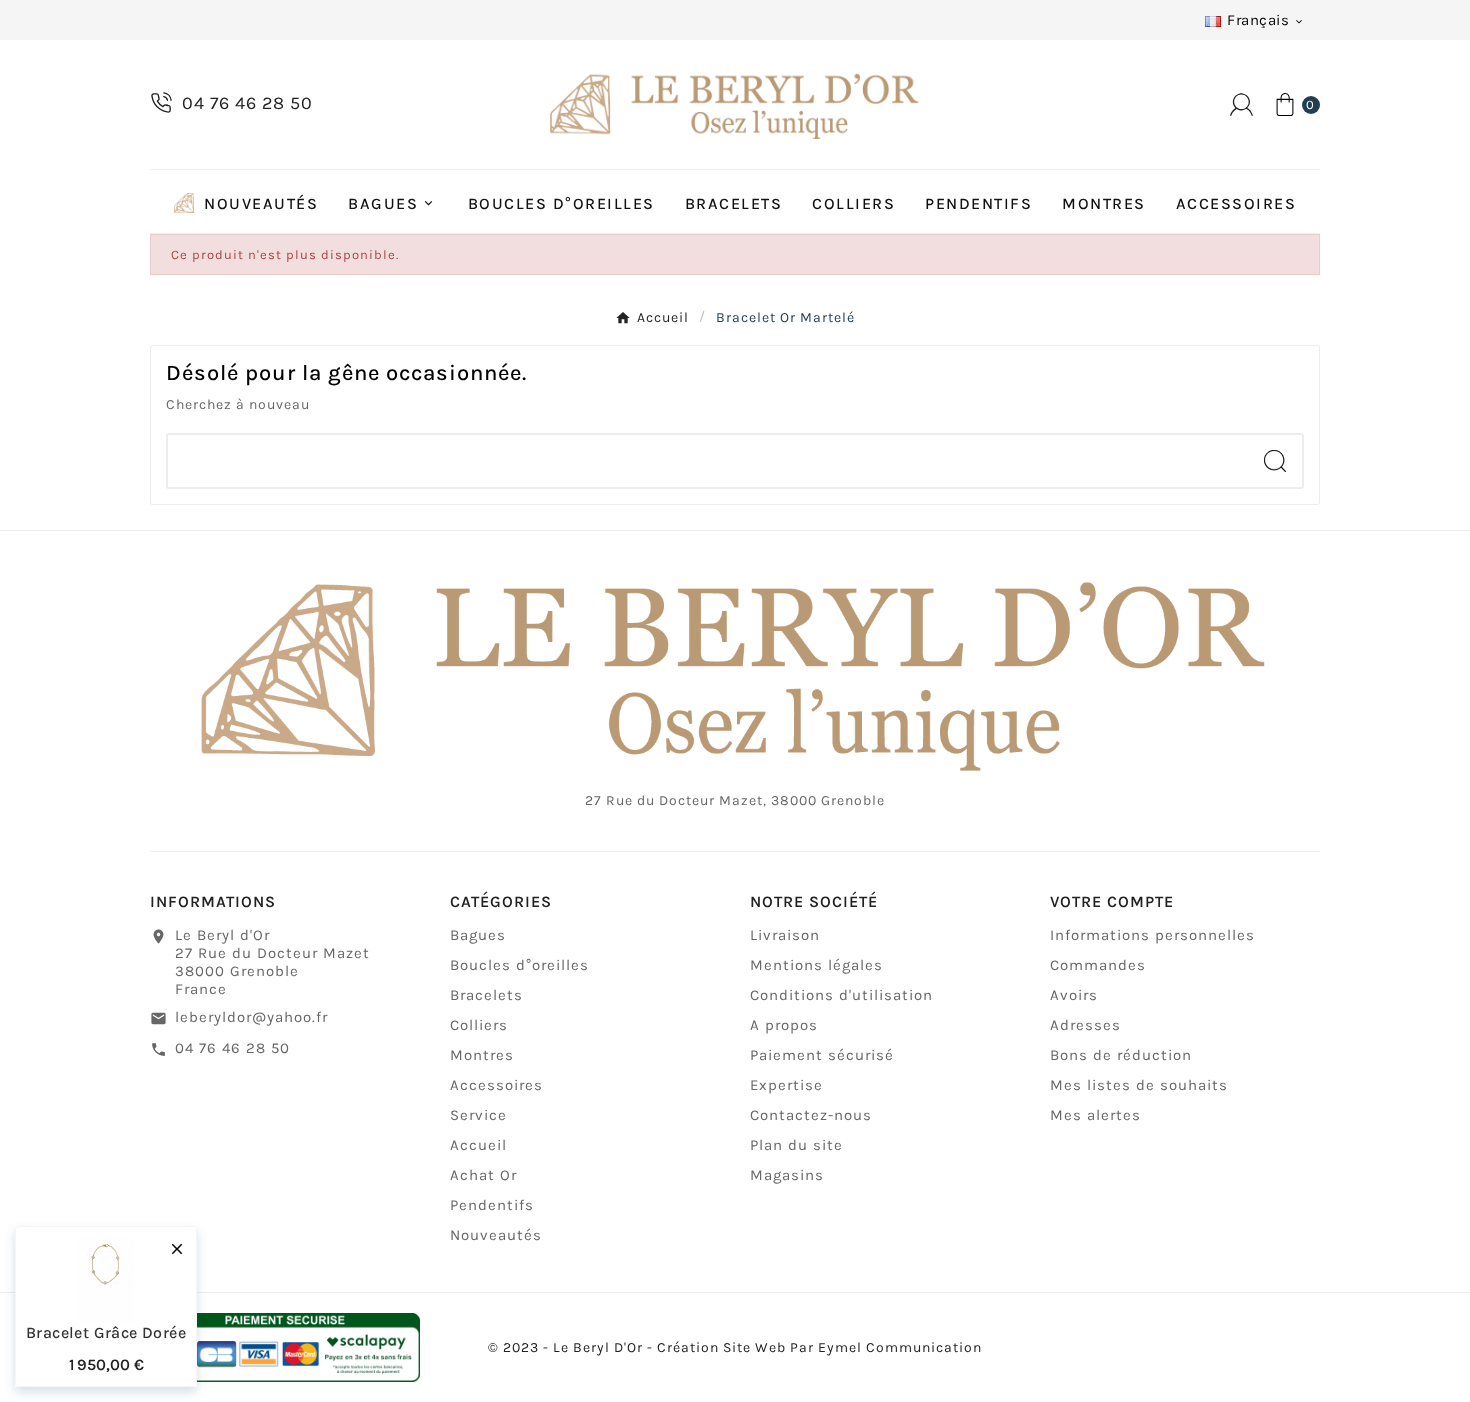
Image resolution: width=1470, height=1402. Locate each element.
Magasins (787, 1175)
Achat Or (483, 1175)
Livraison (785, 935)
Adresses (1085, 1025)
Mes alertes (1095, 1115)
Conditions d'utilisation (841, 995)
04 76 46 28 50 (232, 1048)
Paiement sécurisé (822, 1055)
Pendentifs (492, 1205)
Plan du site (796, 1145)
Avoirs (1074, 995)
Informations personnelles (1152, 935)
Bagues (478, 935)
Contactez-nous (811, 1115)
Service (478, 1115)
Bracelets (486, 995)
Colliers (479, 1025)
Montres (482, 1055)
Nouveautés (496, 1235)
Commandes (1098, 965)
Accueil (478, 1145)
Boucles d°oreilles (519, 965)
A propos (784, 1025)
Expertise (786, 1085)
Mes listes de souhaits (1139, 1085)
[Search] (1275, 461)
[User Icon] (1241, 104)
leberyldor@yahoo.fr (251, 1017)
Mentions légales (816, 965)
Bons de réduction (1121, 1055)
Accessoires (496, 1085)
